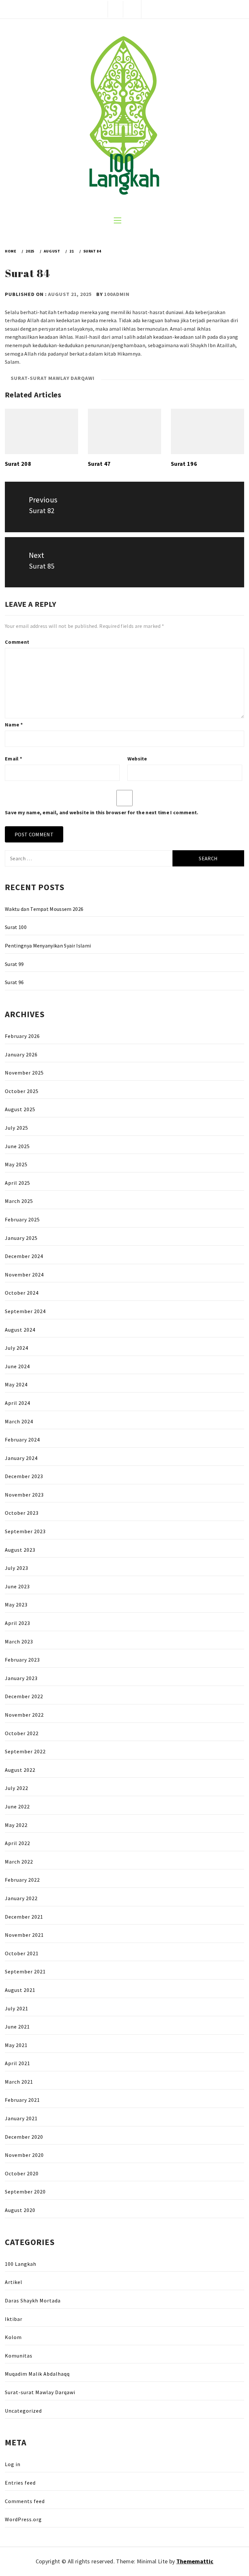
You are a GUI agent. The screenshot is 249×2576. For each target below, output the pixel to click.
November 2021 (24, 1935)
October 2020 (22, 2173)
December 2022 (24, 1696)
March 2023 (19, 1641)
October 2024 (22, 1293)
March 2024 (19, 1421)
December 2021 (24, 1917)
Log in (13, 2464)
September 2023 (25, 1531)
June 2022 (17, 1806)
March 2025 (19, 1201)
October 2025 (22, 1091)
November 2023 (24, 1495)
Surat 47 (99, 464)
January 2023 (21, 1678)
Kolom (13, 2337)
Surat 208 (18, 464)
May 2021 (16, 2045)
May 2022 (16, 1825)
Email (13, 759)
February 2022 (22, 1880)
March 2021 (19, 2082)
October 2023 (22, 1513)
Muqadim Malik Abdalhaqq (37, 2374)
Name (14, 724)
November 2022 (24, 1715)
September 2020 (25, 2192)
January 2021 (21, 2118)
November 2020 (24, 2155)
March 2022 (19, 1862)
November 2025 (24, 1073)
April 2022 (18, 1843)
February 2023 (22, 1660)
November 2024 (24, 1275)
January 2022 (21, 1898)
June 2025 (17, 1146)
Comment (17, 642)
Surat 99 (14, 964)
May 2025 (16, 1164)
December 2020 (24, 2137)
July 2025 (17, 1128)
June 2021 (17, 2027)
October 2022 (22, 1733)
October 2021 (22, 1953)
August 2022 (20, 1770)
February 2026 (22, 1036)
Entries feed (20, 2483)
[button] (115, 9)
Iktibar (14, 2319)
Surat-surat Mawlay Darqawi (53, 378)
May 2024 (16, 1384)
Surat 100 (16, 927)
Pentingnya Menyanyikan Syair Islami (48, 946)
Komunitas (19, 2356)
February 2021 (22, 2100)
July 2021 (17, 2008)
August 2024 (20, 1330)
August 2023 (20, 1550)
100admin (117, 294)
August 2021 (20, 1990)
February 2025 (22, 1219)
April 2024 (18, 1403)
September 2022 (25, 1751)
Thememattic (195, 2561)
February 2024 (22, 1440)
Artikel (14, 2282)
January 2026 (21, 1054)
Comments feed (25, 2501)
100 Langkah (21, 2264)
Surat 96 (14, 982)
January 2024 (21, 1458)
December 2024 (24, 1256)
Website (137, 759)
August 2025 (20, 1109)
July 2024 (17, 1348)
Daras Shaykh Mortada (33, 2300)
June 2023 (17, 1586)
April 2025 (18, 1183)
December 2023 (24, 1476)
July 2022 (17, 1788)
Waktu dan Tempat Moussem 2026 (44, 909)
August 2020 (20, 2210)
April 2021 (18, 2063)
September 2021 (25, 1971)
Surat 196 (184, 464)
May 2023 (16, 1605)
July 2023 (17, 1568)
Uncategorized (23, 2411)
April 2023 (18, 1623)
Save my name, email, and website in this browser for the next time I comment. (102, 812)
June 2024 (17, 1366)
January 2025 (21, 1238)
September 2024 (25, 1311)
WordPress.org (23, 2519)
